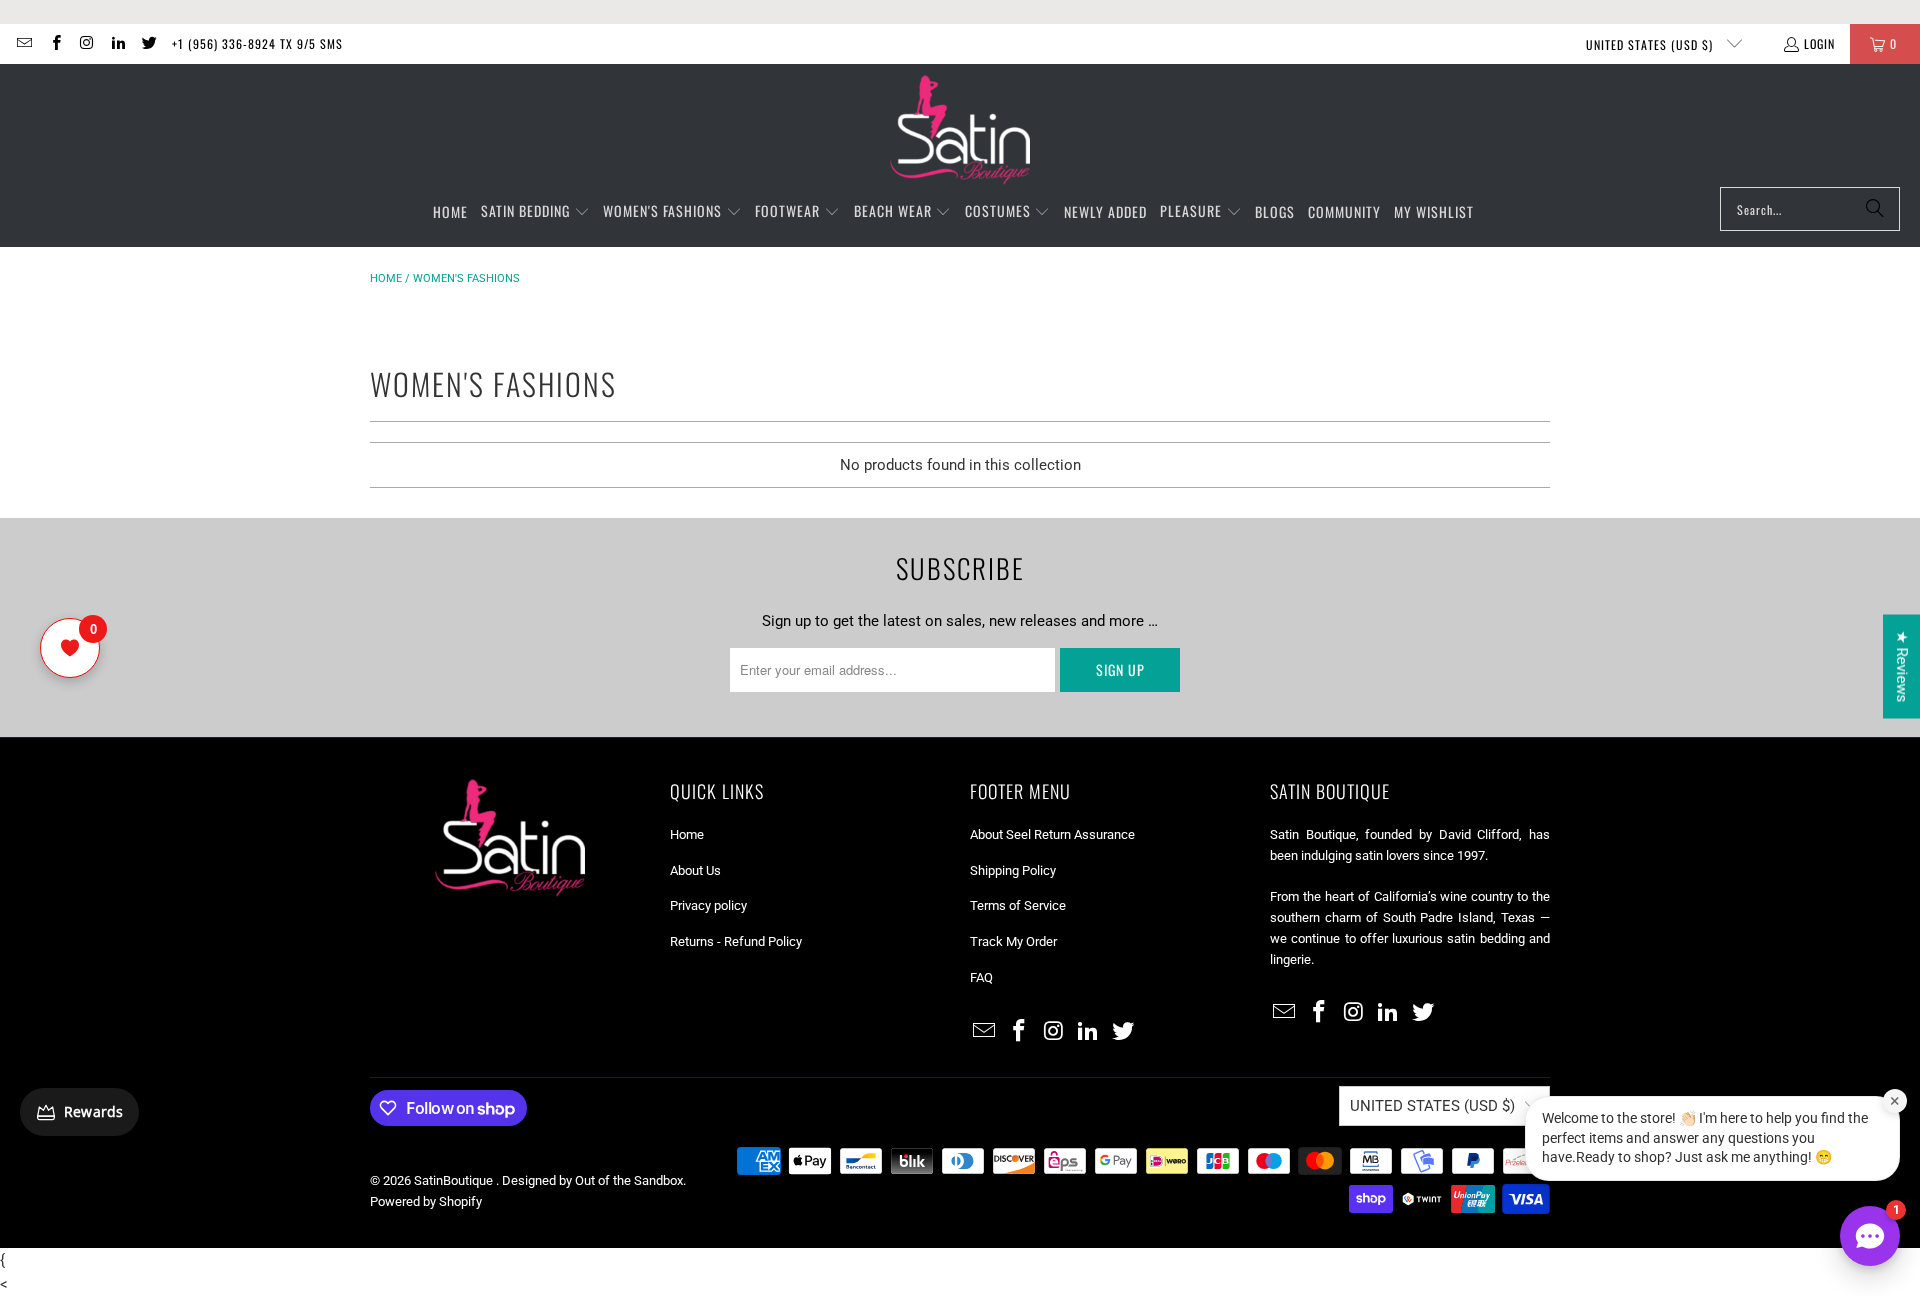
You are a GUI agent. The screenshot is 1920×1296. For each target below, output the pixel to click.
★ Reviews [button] (1902, 667)
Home (386, 278)
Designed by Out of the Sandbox (592, 1180)
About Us (695, 870)
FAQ (981, 977)
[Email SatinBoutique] (23, 43)
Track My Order (1013, 941)
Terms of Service (1018, 905)
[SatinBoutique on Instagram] (86, 43)
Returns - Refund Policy (736, 941)
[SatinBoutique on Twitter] (148, 43)
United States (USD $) (1651, 44)
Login (1819, 43)
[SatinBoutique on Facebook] (54, 43)
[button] (535, 212)
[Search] (1875, 209)
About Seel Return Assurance (1052, 834)
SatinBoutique (455, 1180)
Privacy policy (708, 905)
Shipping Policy (1013, 870)
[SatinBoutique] (960, 130)
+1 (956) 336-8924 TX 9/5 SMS (257, 43)
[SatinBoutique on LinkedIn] (117, 43)
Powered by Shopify (426, 1201)
